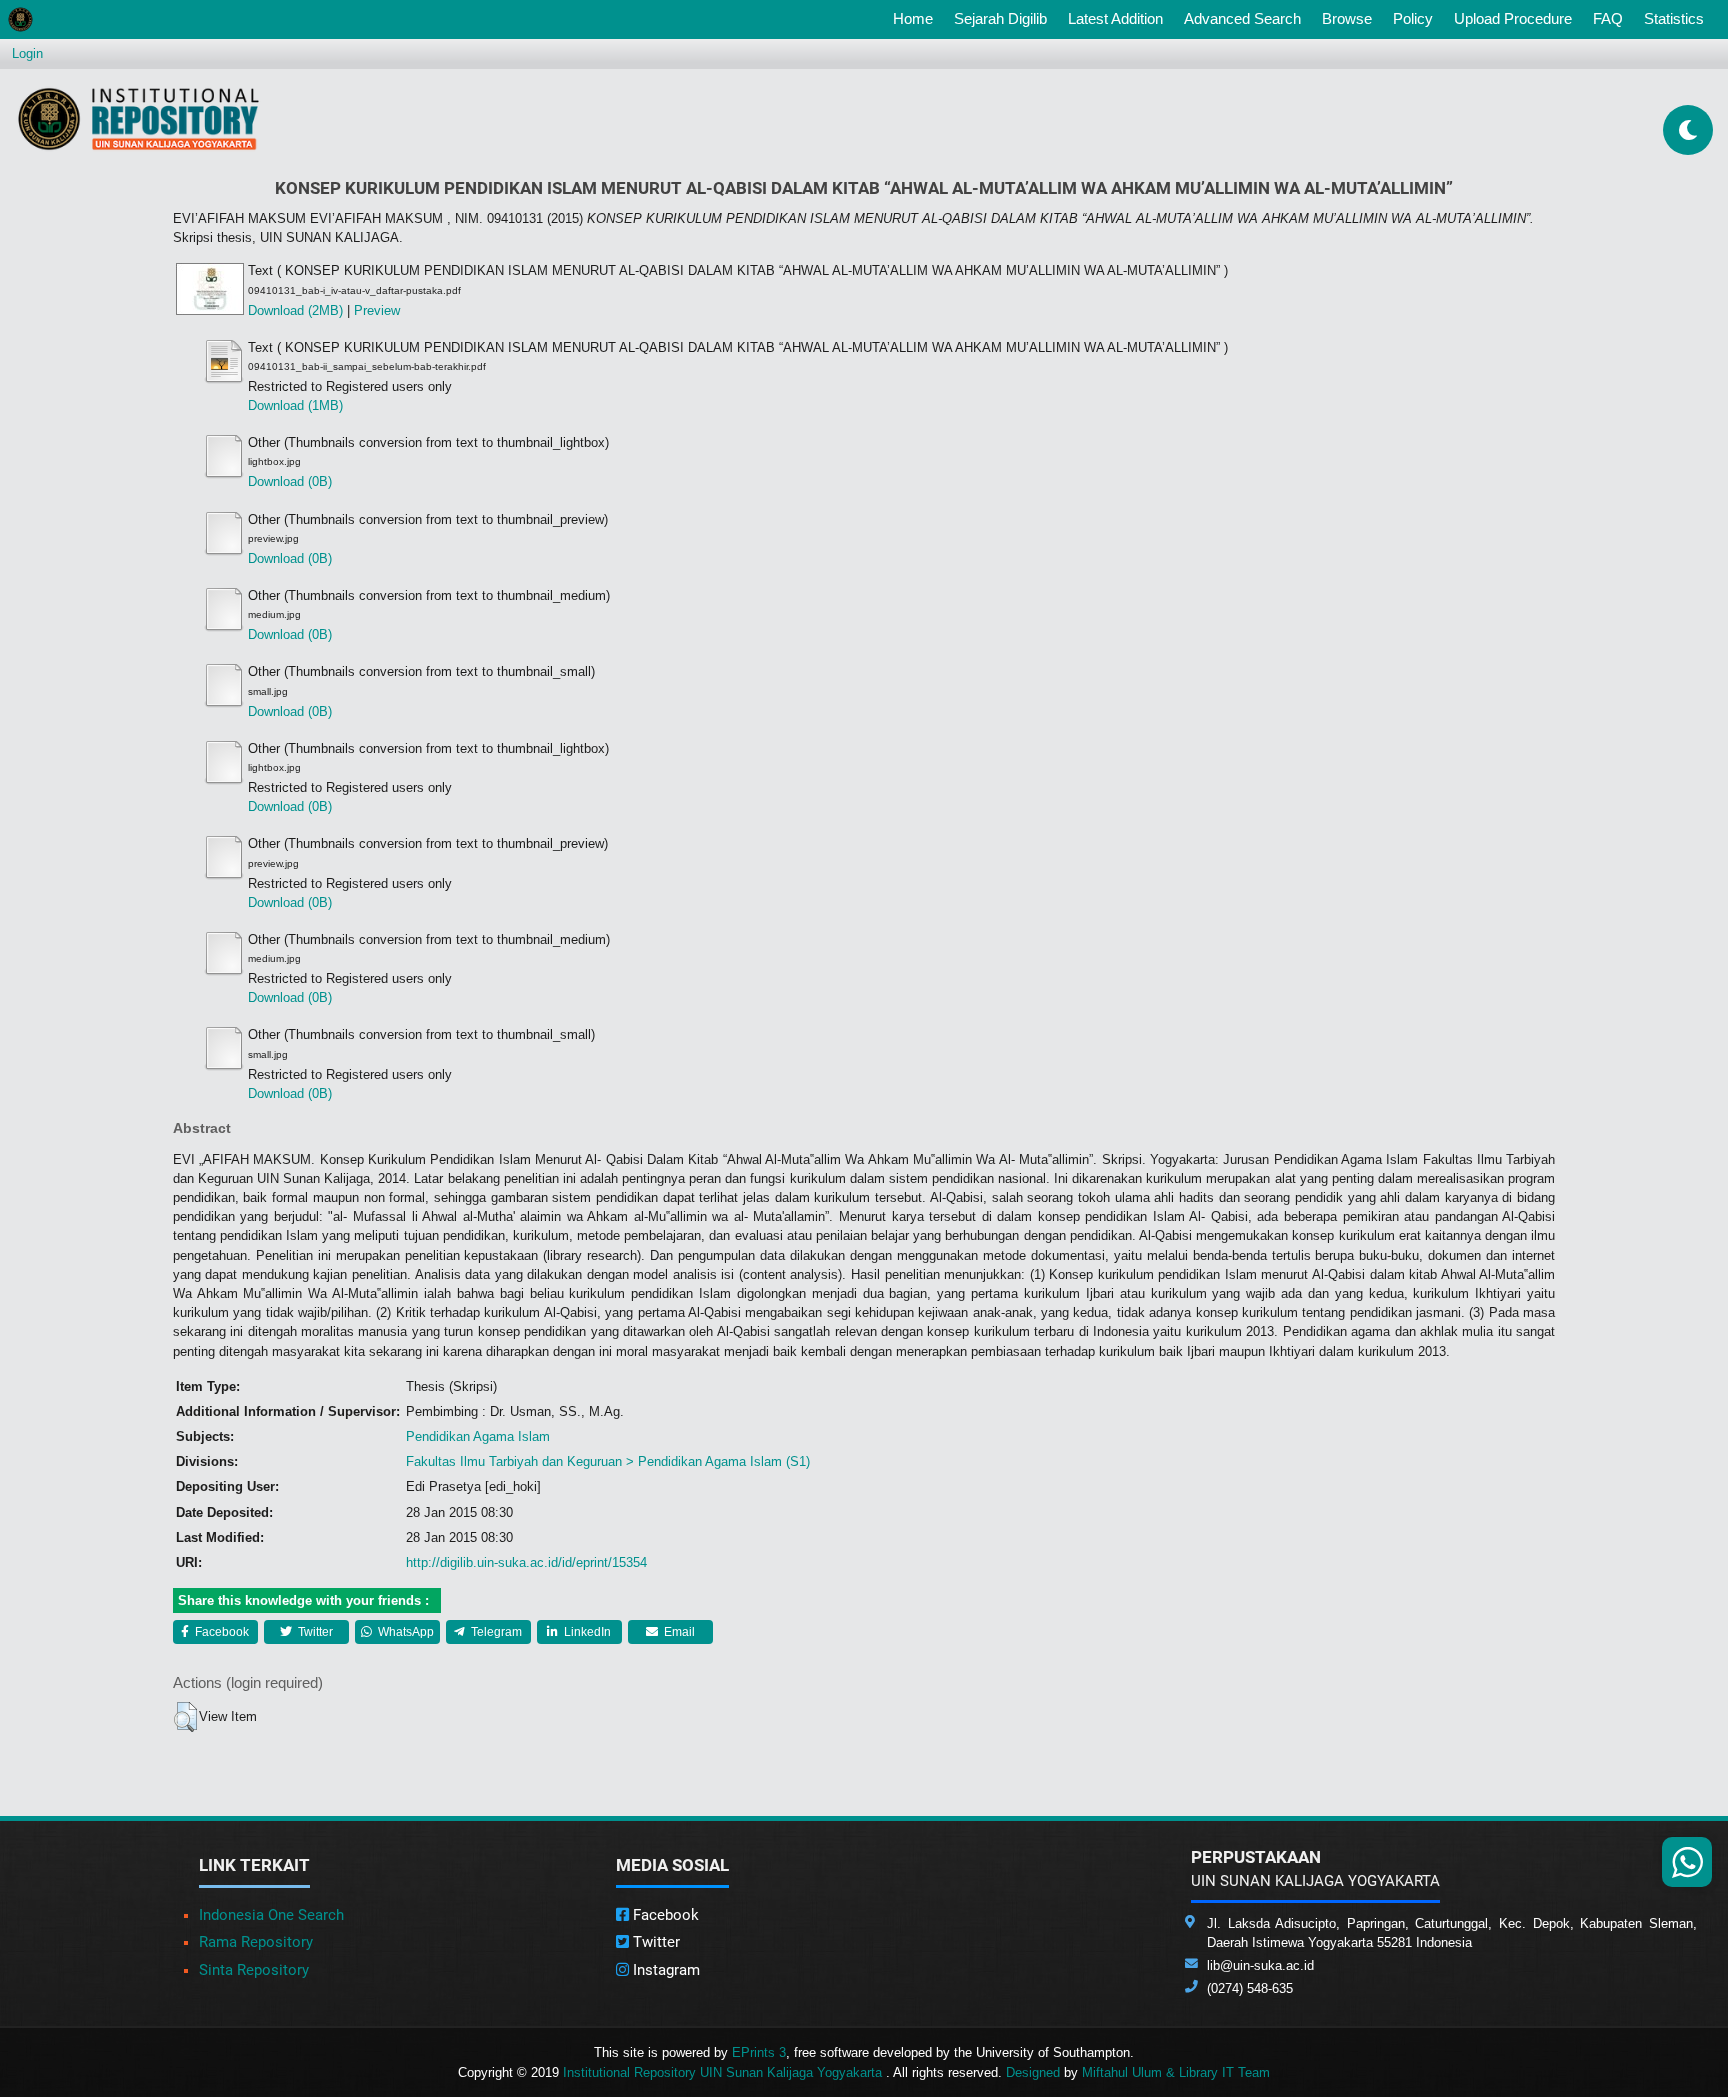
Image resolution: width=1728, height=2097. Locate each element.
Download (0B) (290, 481)
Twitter (314, 1632)
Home (917, 18)
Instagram (664, 1970)
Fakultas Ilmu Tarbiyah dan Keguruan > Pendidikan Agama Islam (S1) (608, 1461)
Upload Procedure (1513, 18)
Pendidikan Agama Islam (478, 1436)
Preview (377, 310)
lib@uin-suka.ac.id (1260, 1965)
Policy (1413, 18)
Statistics (1674, 18)
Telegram (495, 1632)
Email (678, 1632)
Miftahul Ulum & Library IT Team (1176, 2072)
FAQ (1608, 18)
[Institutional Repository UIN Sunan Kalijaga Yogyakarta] (138, 118)
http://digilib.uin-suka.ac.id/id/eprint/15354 (526, 1562)
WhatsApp (404, 1632)
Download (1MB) (295, 405)
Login (27, 53)
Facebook (220, 1632)
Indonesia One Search (271, 1915)
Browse (1347, 18)
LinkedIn (586, 1632)
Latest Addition (1115, 18)
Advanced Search (1242, 18)
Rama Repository (256, 1942)
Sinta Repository (254, 1970)
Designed (1033, 2072)
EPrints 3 (759, 2052)
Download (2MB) (295, 310)
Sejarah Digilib (1000, 18)
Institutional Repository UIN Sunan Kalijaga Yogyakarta (724, 2072)
